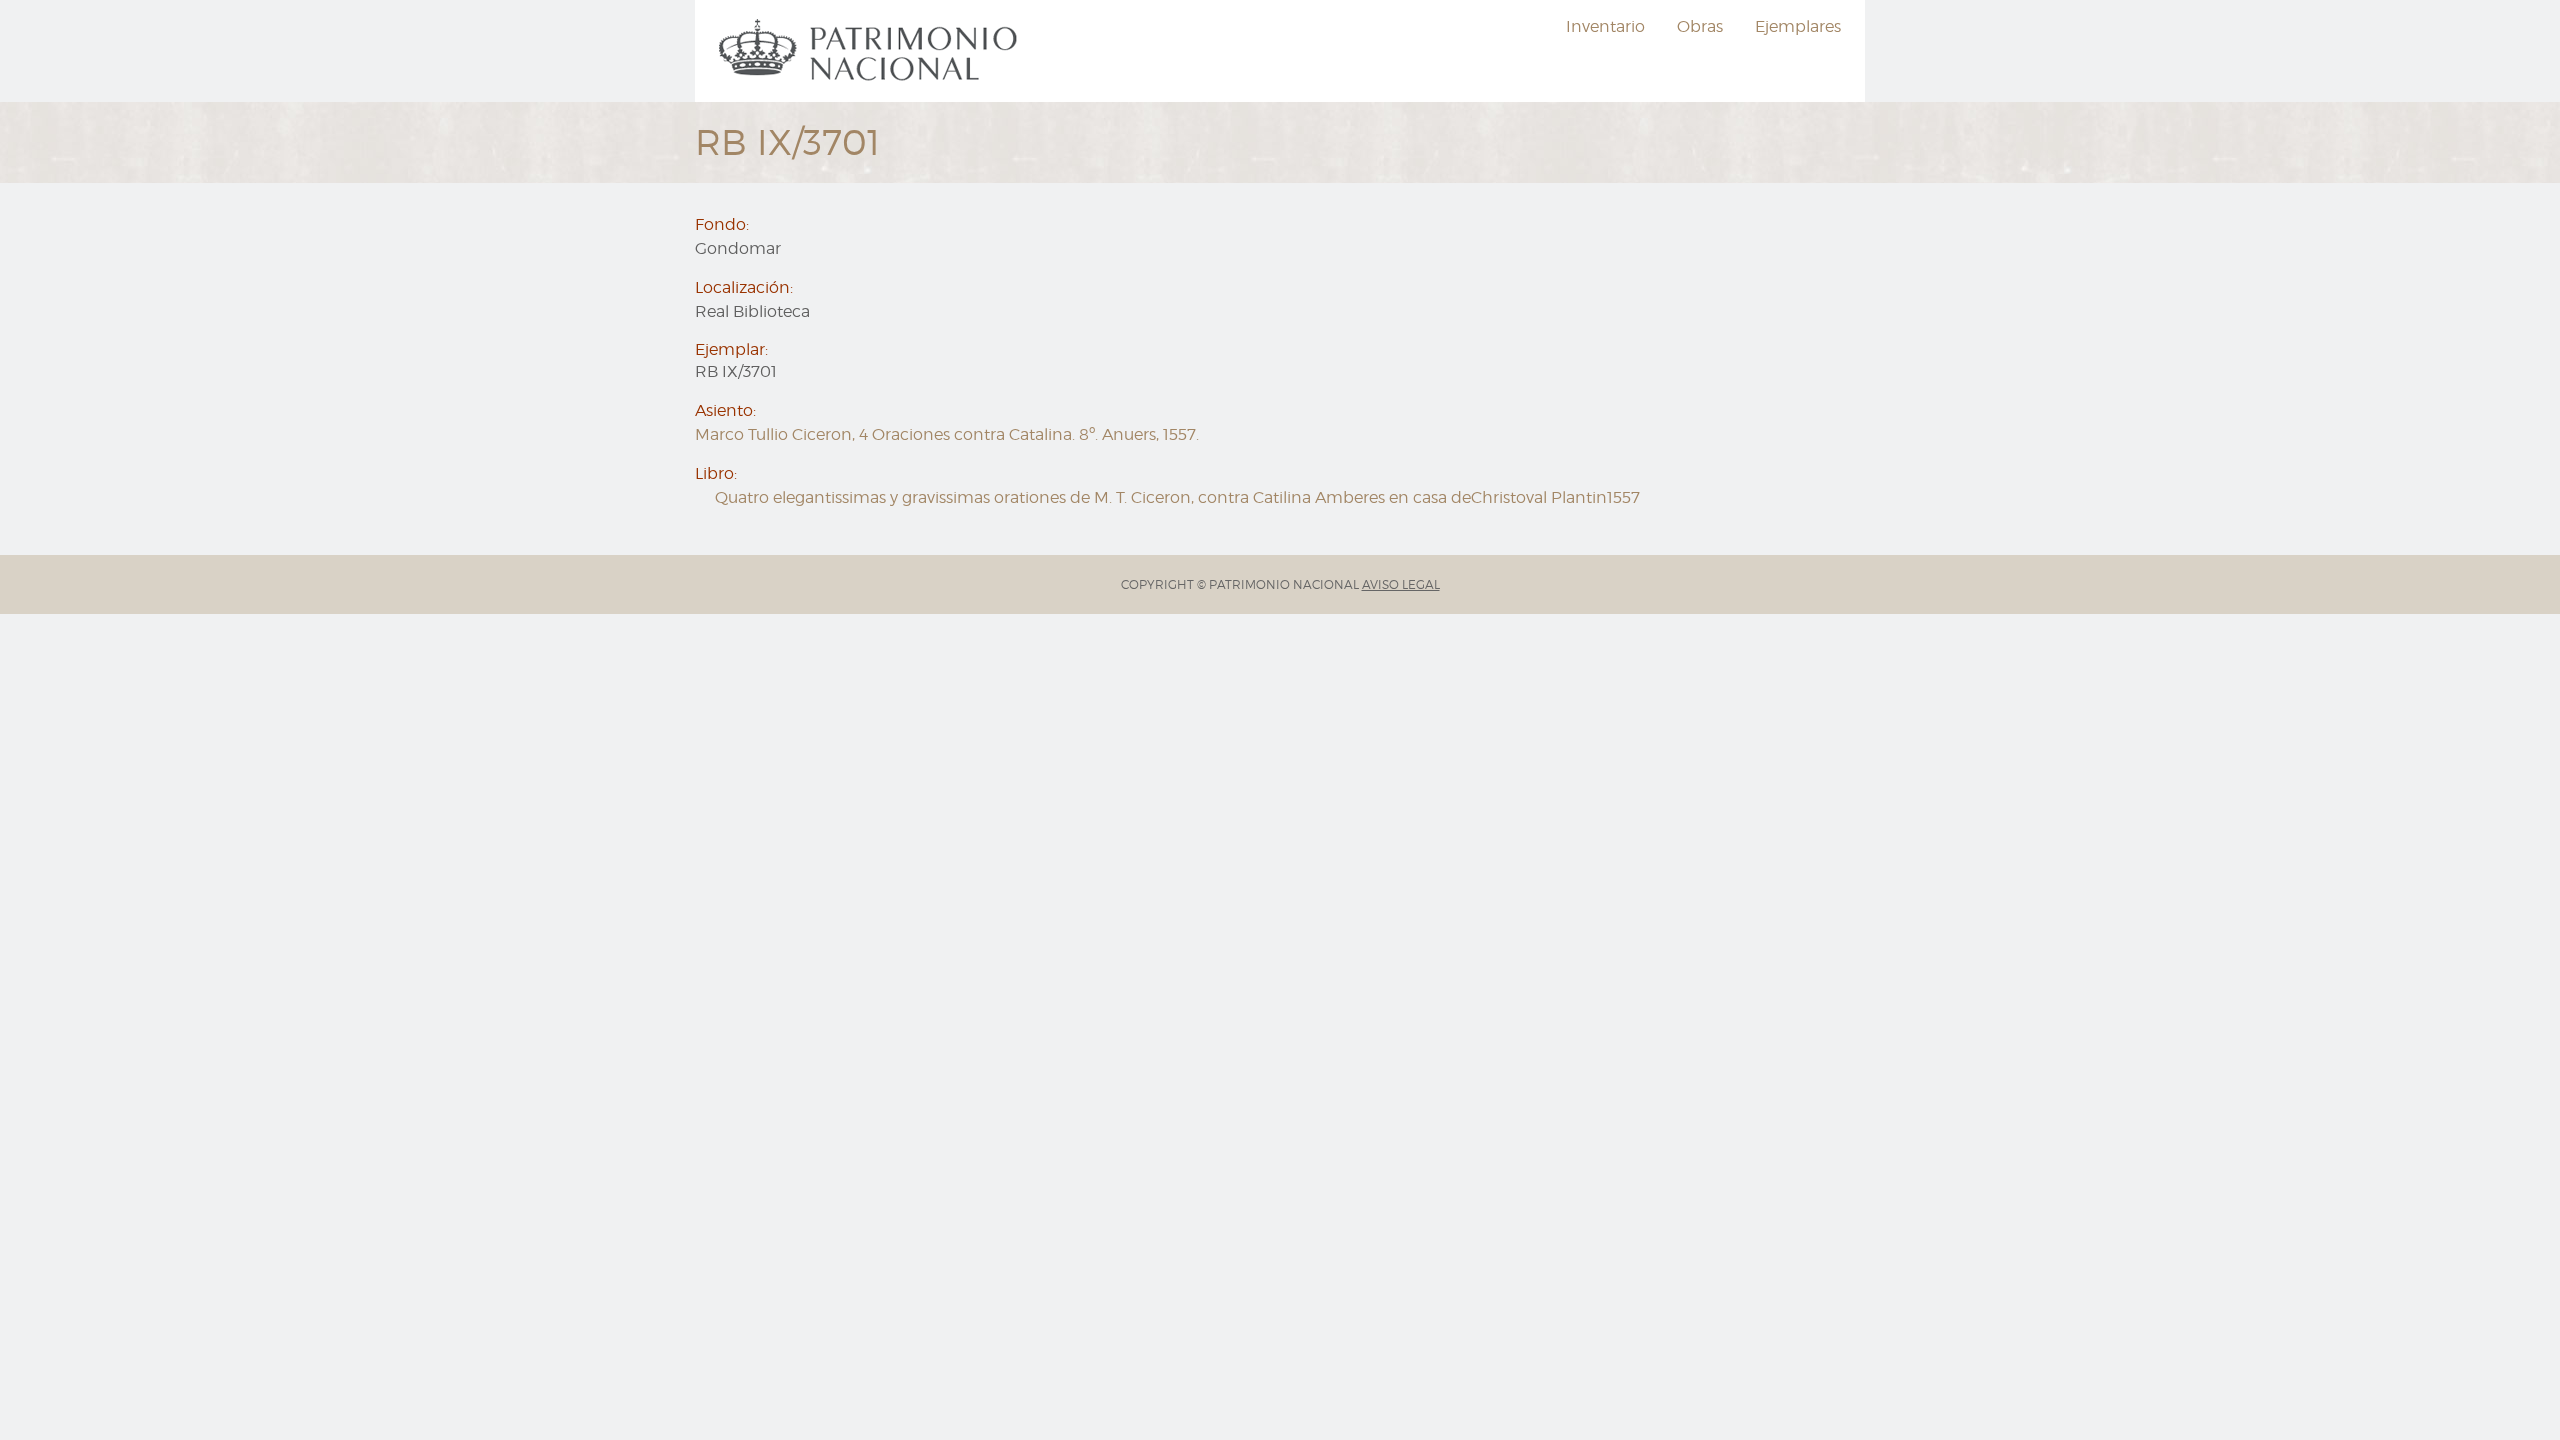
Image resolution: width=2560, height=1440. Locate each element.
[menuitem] (871, 51)
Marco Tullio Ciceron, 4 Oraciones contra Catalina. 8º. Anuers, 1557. (947, 434)
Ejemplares (1798, 26)
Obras (1700, 26)
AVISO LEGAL (1401, 584)
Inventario (1605, 26)
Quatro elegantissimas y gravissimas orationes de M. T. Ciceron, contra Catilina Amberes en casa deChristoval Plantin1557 (1177, 497)
